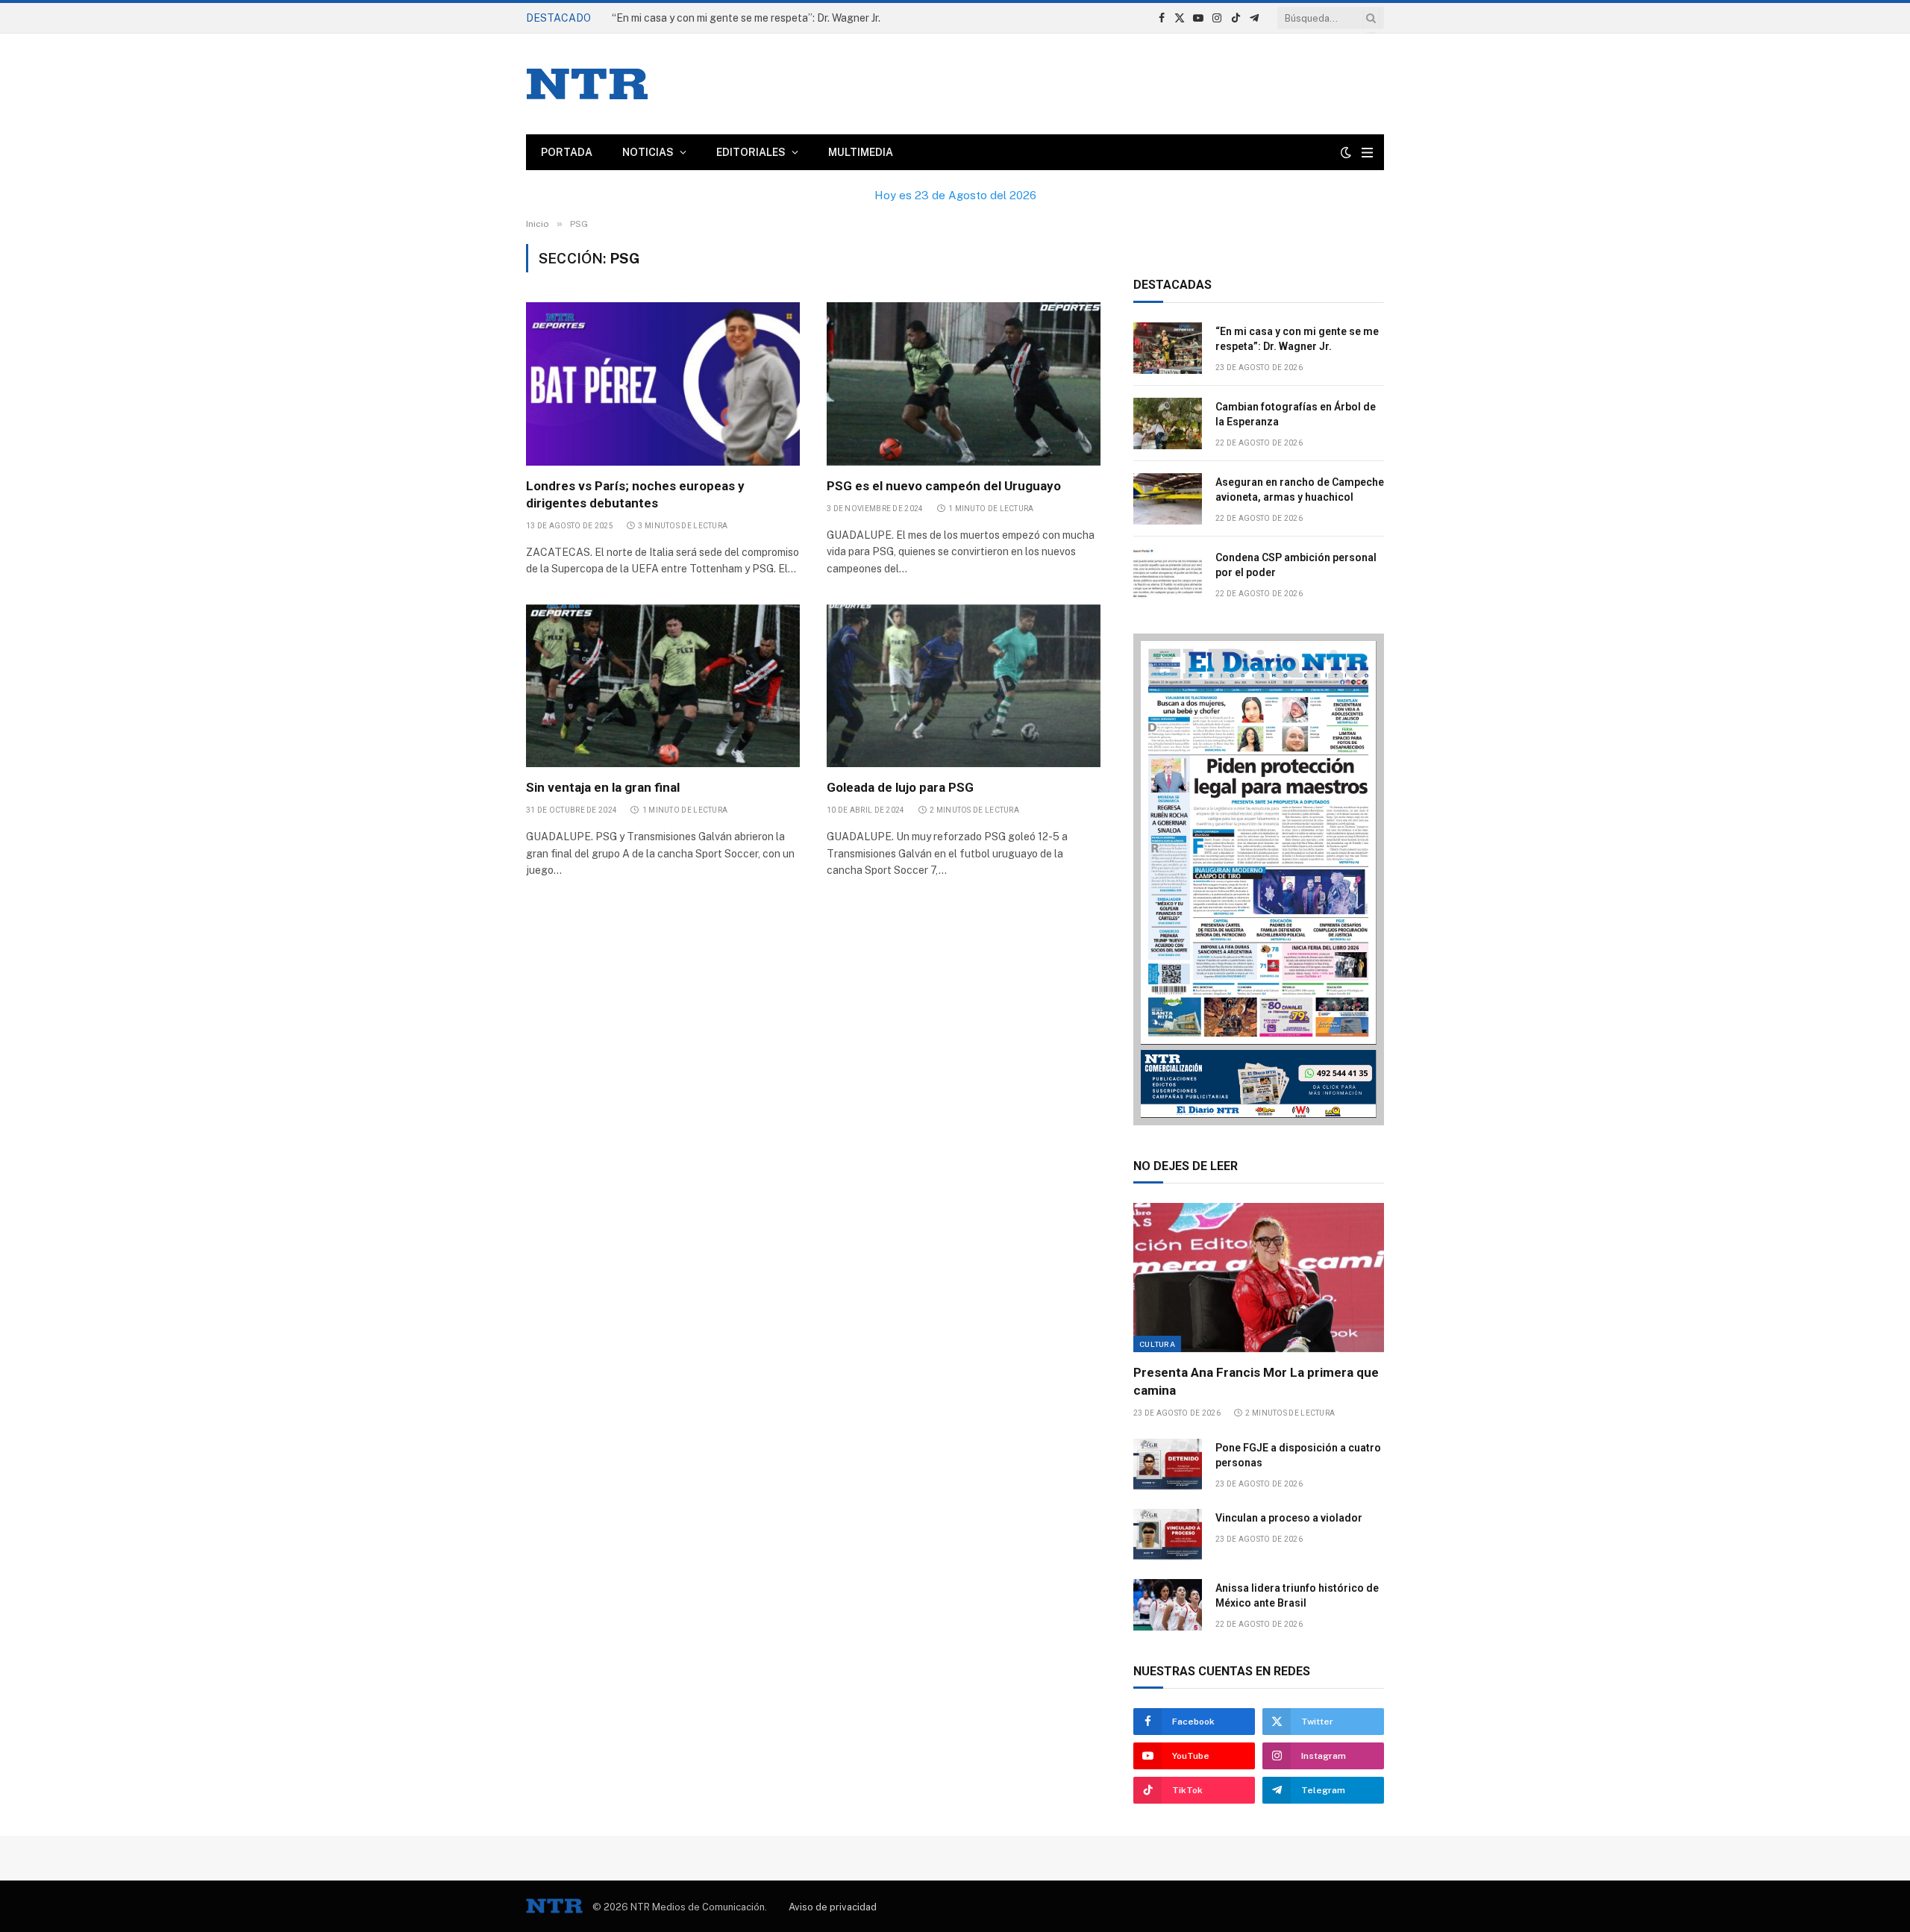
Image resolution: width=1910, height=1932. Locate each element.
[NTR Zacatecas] (587, 84)
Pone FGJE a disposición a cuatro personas (1298, 1455)
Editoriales (751, 152)
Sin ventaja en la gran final (603, 787)
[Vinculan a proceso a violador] (1168, 1535)
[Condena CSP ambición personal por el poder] (1168, 574)
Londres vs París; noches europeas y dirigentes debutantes (635, 494)
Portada (567, 152)
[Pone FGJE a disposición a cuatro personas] (1168, 1464)
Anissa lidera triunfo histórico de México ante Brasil (1297, 1595)
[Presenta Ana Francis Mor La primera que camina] (1259, 1278)
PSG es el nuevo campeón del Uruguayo (944, 486)
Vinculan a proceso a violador (1289, 1518)
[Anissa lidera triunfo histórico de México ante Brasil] (1168, 1605)
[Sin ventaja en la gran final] (663, 686)
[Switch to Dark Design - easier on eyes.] (1346, 152)
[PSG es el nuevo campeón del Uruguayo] (964, 384)
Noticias (648, 152)
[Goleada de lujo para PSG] (964, 686)
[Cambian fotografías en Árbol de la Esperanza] (1168, 423)
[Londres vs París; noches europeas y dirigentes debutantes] (663, 384)
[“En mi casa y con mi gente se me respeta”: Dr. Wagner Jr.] (1168, 348)
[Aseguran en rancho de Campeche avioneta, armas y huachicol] (1168, 499)
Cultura (1157, 1344)
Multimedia (861, 152)
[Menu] (1367, 153)
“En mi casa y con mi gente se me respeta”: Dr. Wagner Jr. (1297, 339)
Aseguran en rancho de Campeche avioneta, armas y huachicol (1300, 490)
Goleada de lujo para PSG (900, 787)
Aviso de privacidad (833, 1907)
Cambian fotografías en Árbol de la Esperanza (723, 18)
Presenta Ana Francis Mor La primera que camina (1256, 1381)
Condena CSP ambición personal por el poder (1296, 565)
